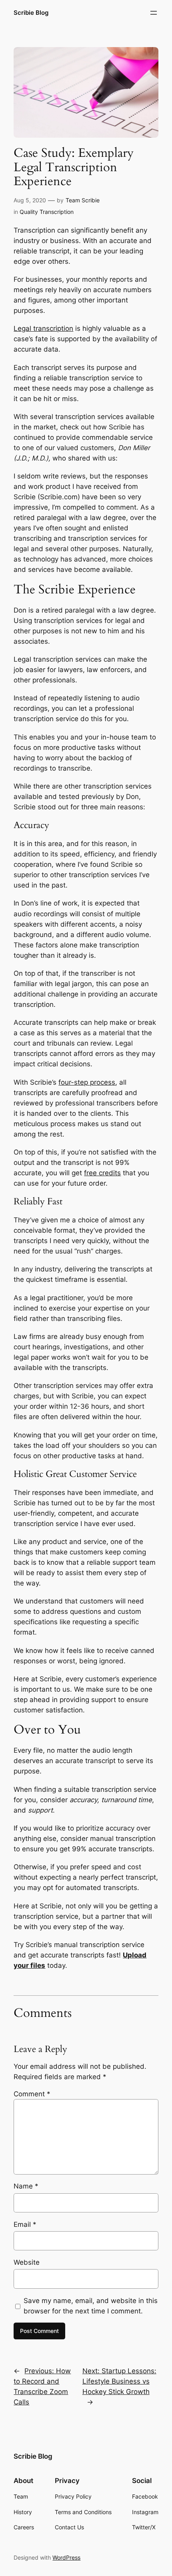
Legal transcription (43, 328)
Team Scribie (83, 200)
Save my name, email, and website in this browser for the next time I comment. (91, 2306)
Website (27, 2262)
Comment (32, 2094)
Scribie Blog (31, 13)
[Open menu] (154, 13)
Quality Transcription (47, 212)
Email (25, 2224)
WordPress (66, 2557)
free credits (102, 1173)
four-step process (87, 1082)
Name (26, 2186)
